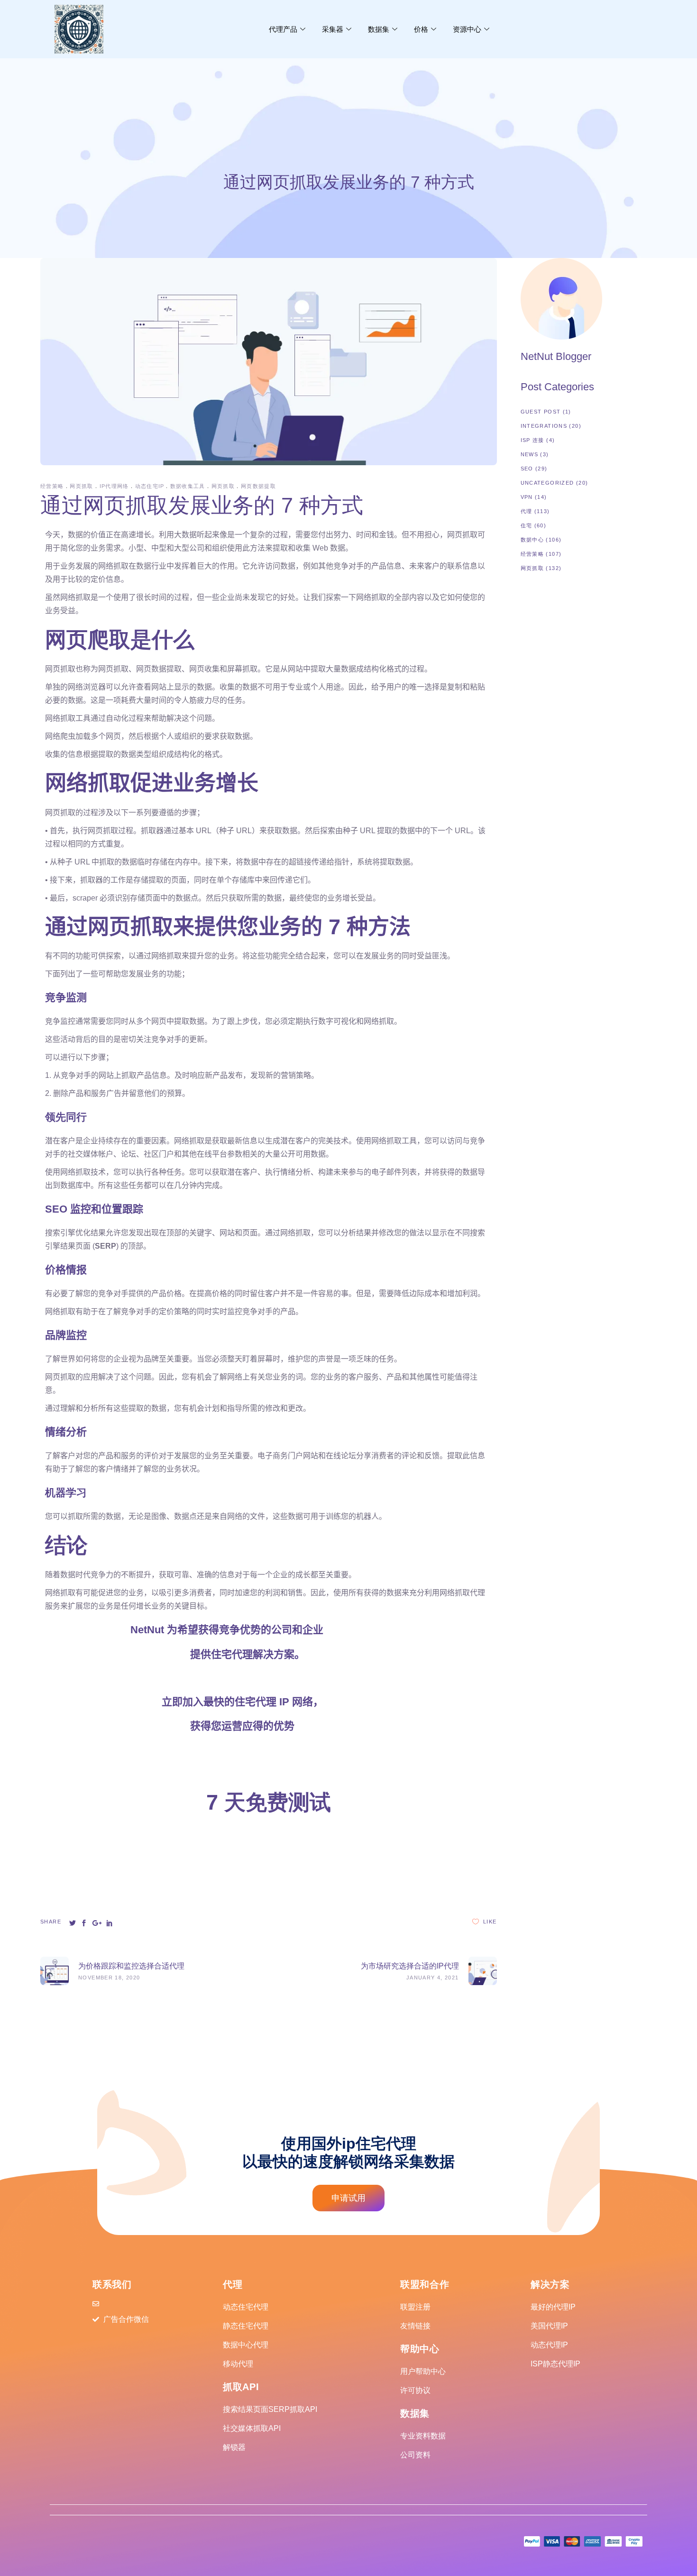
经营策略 (52, 486)
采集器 (333, 29)
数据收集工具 (188, 486)
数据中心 (532, 540)
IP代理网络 (114, 486)
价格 (421, 29)
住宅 (527, 525)
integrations (544, 426)
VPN (527, 497)
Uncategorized (547, 483)
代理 (527, 511)
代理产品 (283, 29)
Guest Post (541, 412)
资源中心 (467, 29)
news (530, 454)
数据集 (379, 29)
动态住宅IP (150, 486)
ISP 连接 (532, 440)
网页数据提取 (258, 486)
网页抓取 (82, 486)
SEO (527, 469)
